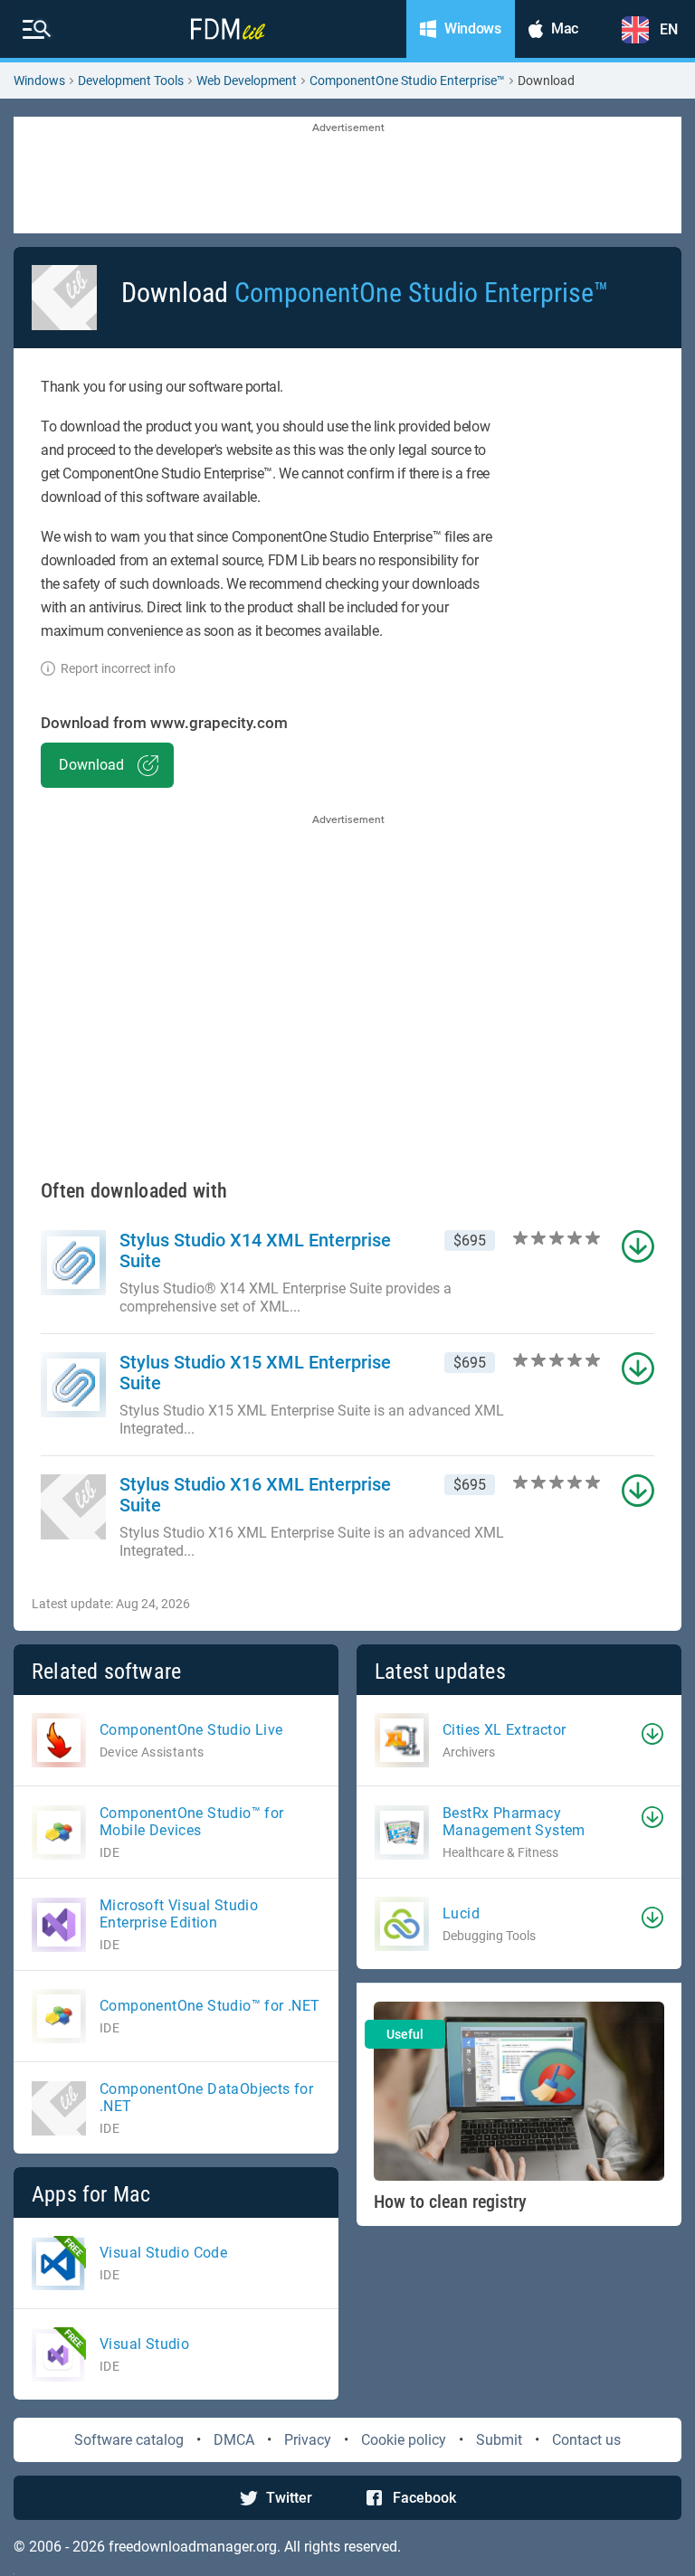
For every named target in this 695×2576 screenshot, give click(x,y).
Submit (499, 2440)
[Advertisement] (347, 176)
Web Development (247, 80)
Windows (39, 80)
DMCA (234, 2440)
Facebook (424, 2498)
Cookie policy (404, 2440)
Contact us (586, 2440)
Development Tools (131, 80)
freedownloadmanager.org (193, 2547)
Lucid (461, 1913)
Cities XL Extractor (505, 1730)
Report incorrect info (118, 668)
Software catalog (129, 2440)
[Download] (652, 1734)
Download (91, 765)
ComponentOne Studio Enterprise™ (407, 80)
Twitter (289, 2498)
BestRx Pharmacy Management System (514, 1822)
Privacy (308, 2440)
